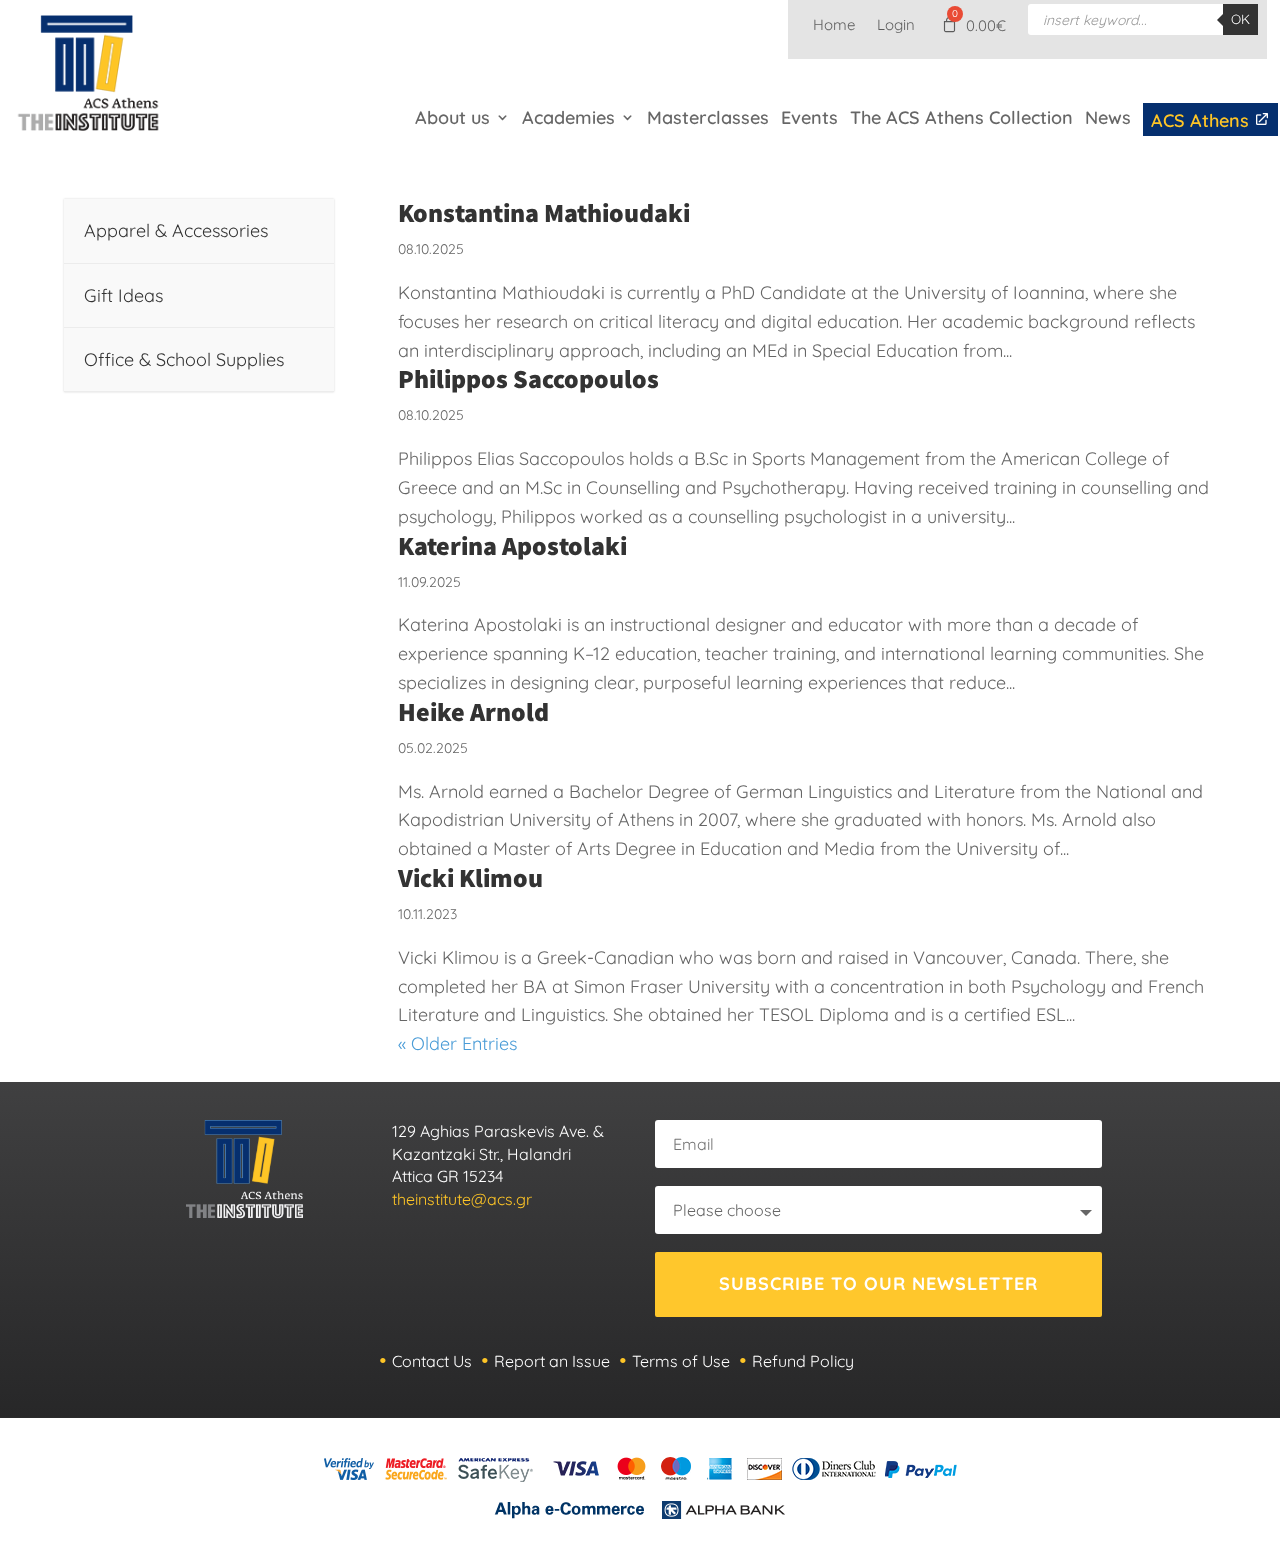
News (1108, 117)
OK (1240, 19)
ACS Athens (1202, 120)
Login (896, 26)
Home (834, 26)
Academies (568, 117)
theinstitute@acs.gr (462, 1199)
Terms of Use (681, 1361)
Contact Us (432, 1361)
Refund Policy (803, 1361)
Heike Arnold (473, 711)
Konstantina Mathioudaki (544, 212)
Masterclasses (708, 117)
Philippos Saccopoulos (528, 378)
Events (809, 117)
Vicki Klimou (470, 877)
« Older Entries (457, 1043)
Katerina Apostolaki (512, 545)
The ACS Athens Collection (961, 117)
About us (452, 117)
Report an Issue (552, 1361)
